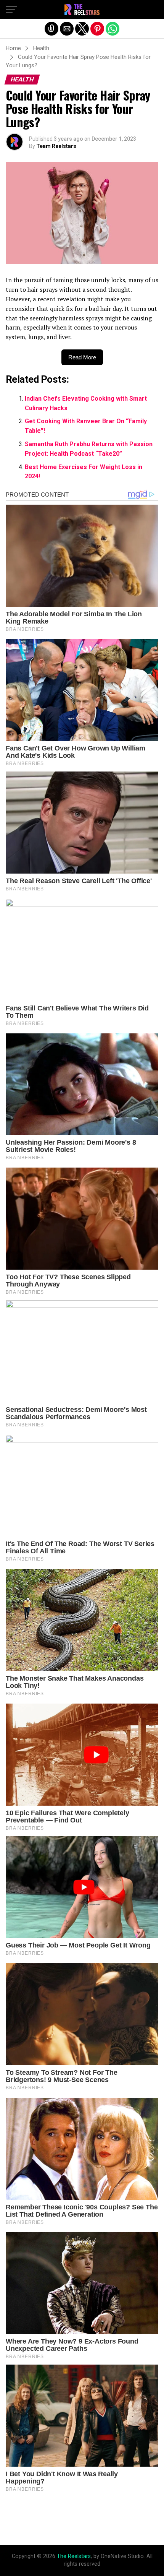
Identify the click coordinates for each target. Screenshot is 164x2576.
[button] (11, 10)
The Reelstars (74, 2556)
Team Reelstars (56, 146)
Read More (82, 357)
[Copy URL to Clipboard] (51, 29)
